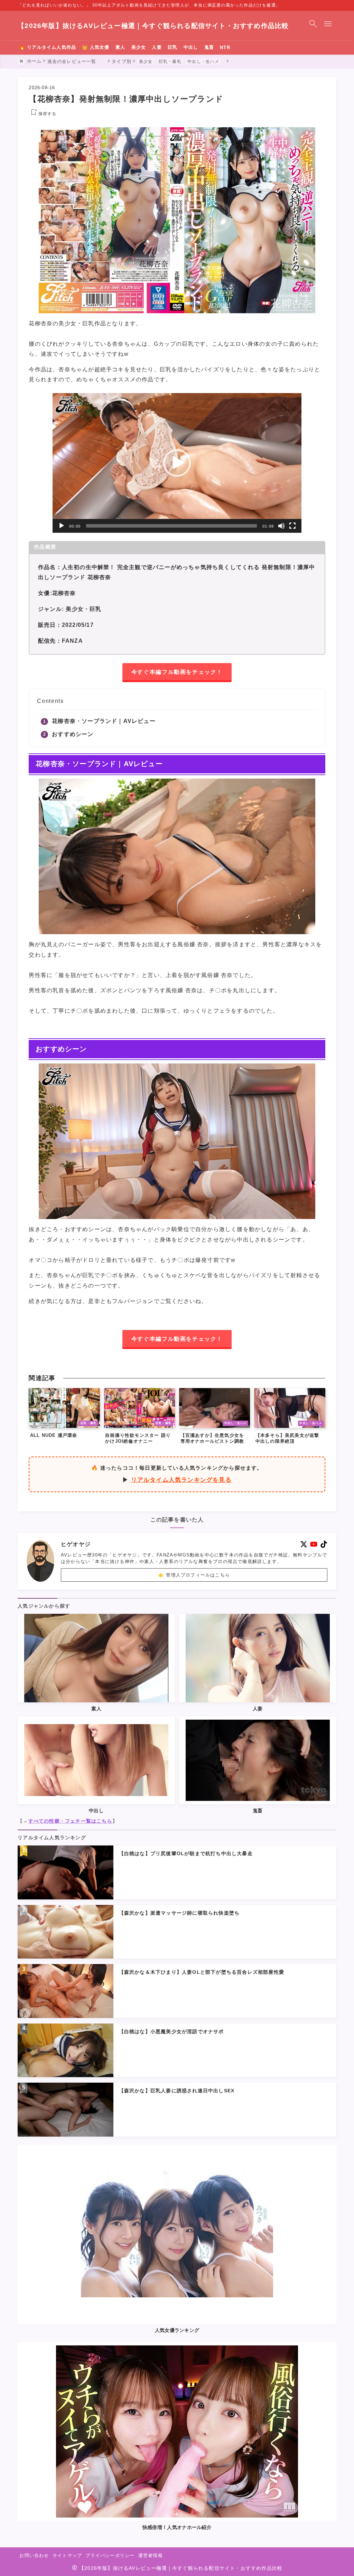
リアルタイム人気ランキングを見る (181, 1480)
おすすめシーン (73, 734)
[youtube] (314, 1544)
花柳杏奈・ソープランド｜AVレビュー (104, 721)
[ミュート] (281, 526)
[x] (304, 1544)
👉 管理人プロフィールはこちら (194, 1575)
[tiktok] (324, 1544)
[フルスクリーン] (292, 526)
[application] (177, 463)
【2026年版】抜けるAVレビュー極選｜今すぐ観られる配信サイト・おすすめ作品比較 (153, 26)
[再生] (62, 526)
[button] (177, 463)
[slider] (171, 526)
